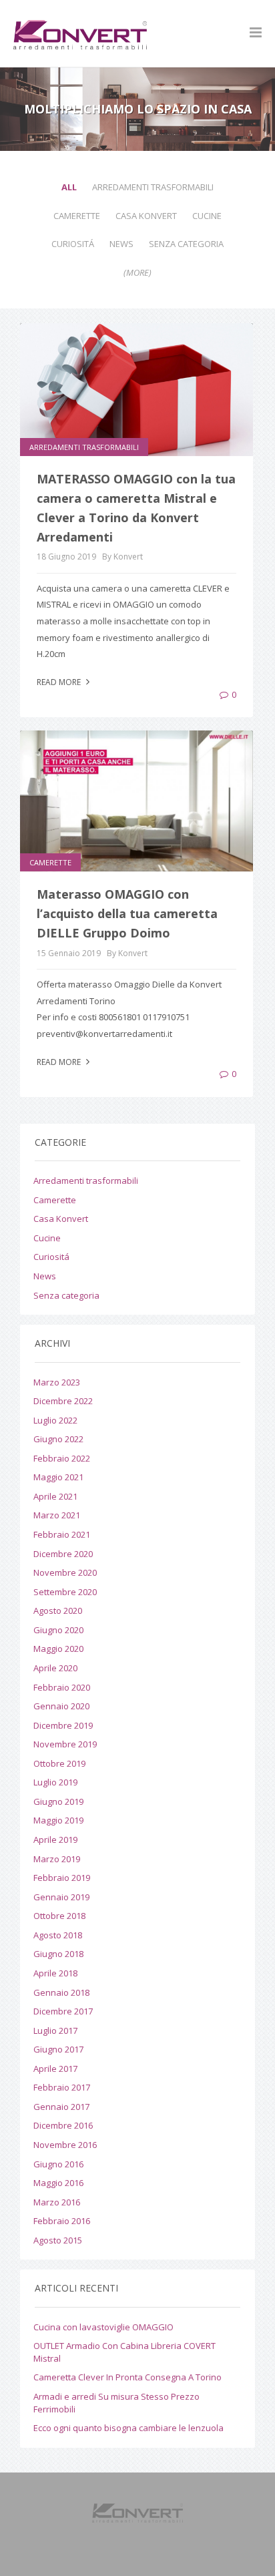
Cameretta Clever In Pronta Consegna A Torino (127, 2377)
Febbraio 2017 (62, 2087)
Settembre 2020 (65, 1592)
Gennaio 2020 (61, 1706)
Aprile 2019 (55, 1840)
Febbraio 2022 (62, 1458)
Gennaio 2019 (61, 1897)
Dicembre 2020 (63, 1554)
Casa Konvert (146, 216)
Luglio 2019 (55, 1782)
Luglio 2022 (55, 1420)
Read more (60, 682)
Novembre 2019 (65, 1744)
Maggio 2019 (58, 1820)
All (69, 187)
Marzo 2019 (57, 1859)
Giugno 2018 (58, 1954)
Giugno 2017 (58, 2049)
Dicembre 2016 (63, 2125)
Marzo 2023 (57, 1382)
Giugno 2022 (58, 1439)
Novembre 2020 (65, 1572)
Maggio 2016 (58, 2183)
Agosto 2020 (58, 1611)
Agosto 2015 (58, 2240)
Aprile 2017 (55, 2069)
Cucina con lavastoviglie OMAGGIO (103, 2327)
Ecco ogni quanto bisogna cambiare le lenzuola (128, 2428)
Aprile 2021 (55, 1496)
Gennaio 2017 (61, 2107)
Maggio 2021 (58, 1477)
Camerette (77, 216)
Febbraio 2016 (62, 2221)
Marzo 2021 (57, 1515)
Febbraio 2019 (62, 1878)
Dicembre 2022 (63, 1401)
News (121, 244)
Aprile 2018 (55, 1973)
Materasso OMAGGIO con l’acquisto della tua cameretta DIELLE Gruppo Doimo (127, 913)
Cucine (207, 216)
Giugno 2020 (58, 1630)
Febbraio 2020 (62, 1687)
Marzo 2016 (57, 2202)
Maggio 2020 (58, 1649)
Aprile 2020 (55, 1668)
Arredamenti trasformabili (153, 187)
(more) (137, 272)
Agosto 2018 (58, 1935)
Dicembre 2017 (63, 2011)
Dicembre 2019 (63, 1725)
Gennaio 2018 (61, 1992)
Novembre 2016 (65, 2145)
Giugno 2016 (58, 2164)
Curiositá (73, 244)
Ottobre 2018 (59, 1916)
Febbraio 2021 (62, 1534)
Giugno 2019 (58, 1801)
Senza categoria (186, 244)
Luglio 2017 (55, 2030)
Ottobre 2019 (59, 1763)
